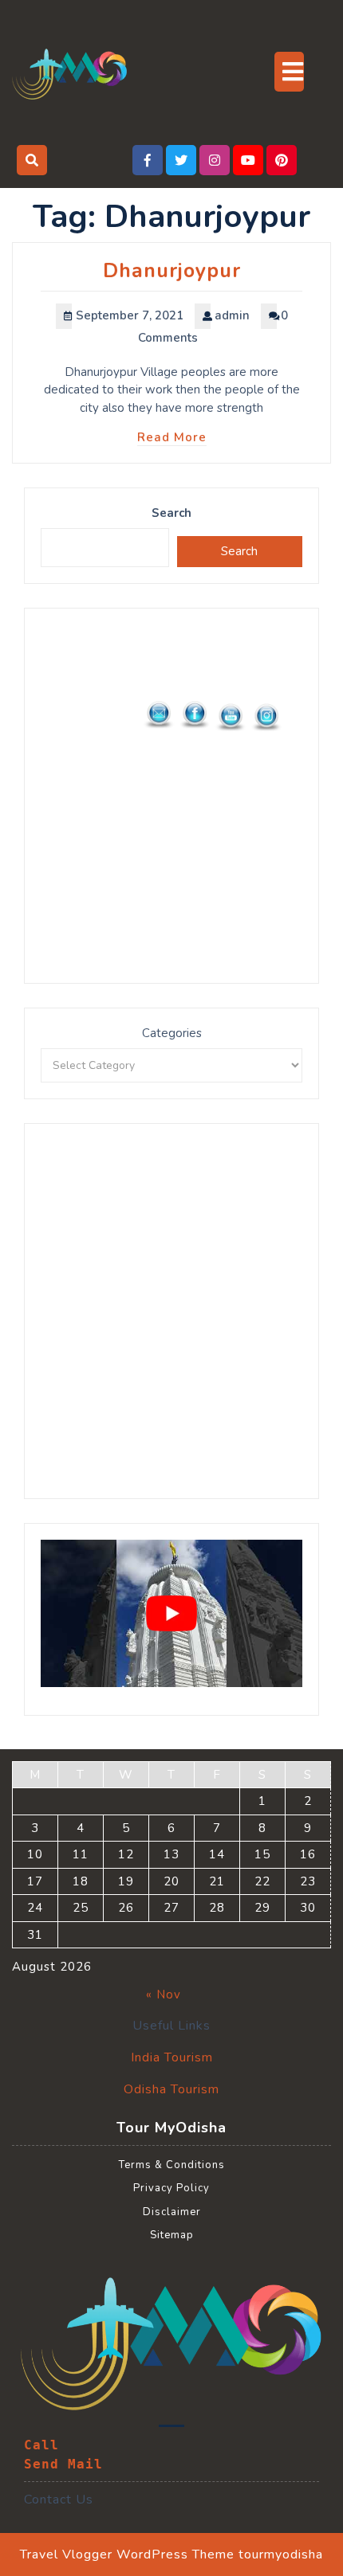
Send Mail (63, 2464)
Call (41, 2445)
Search (171, 513)
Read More (172, 437)
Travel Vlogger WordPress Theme (127, 2554)
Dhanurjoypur (172, 271)
